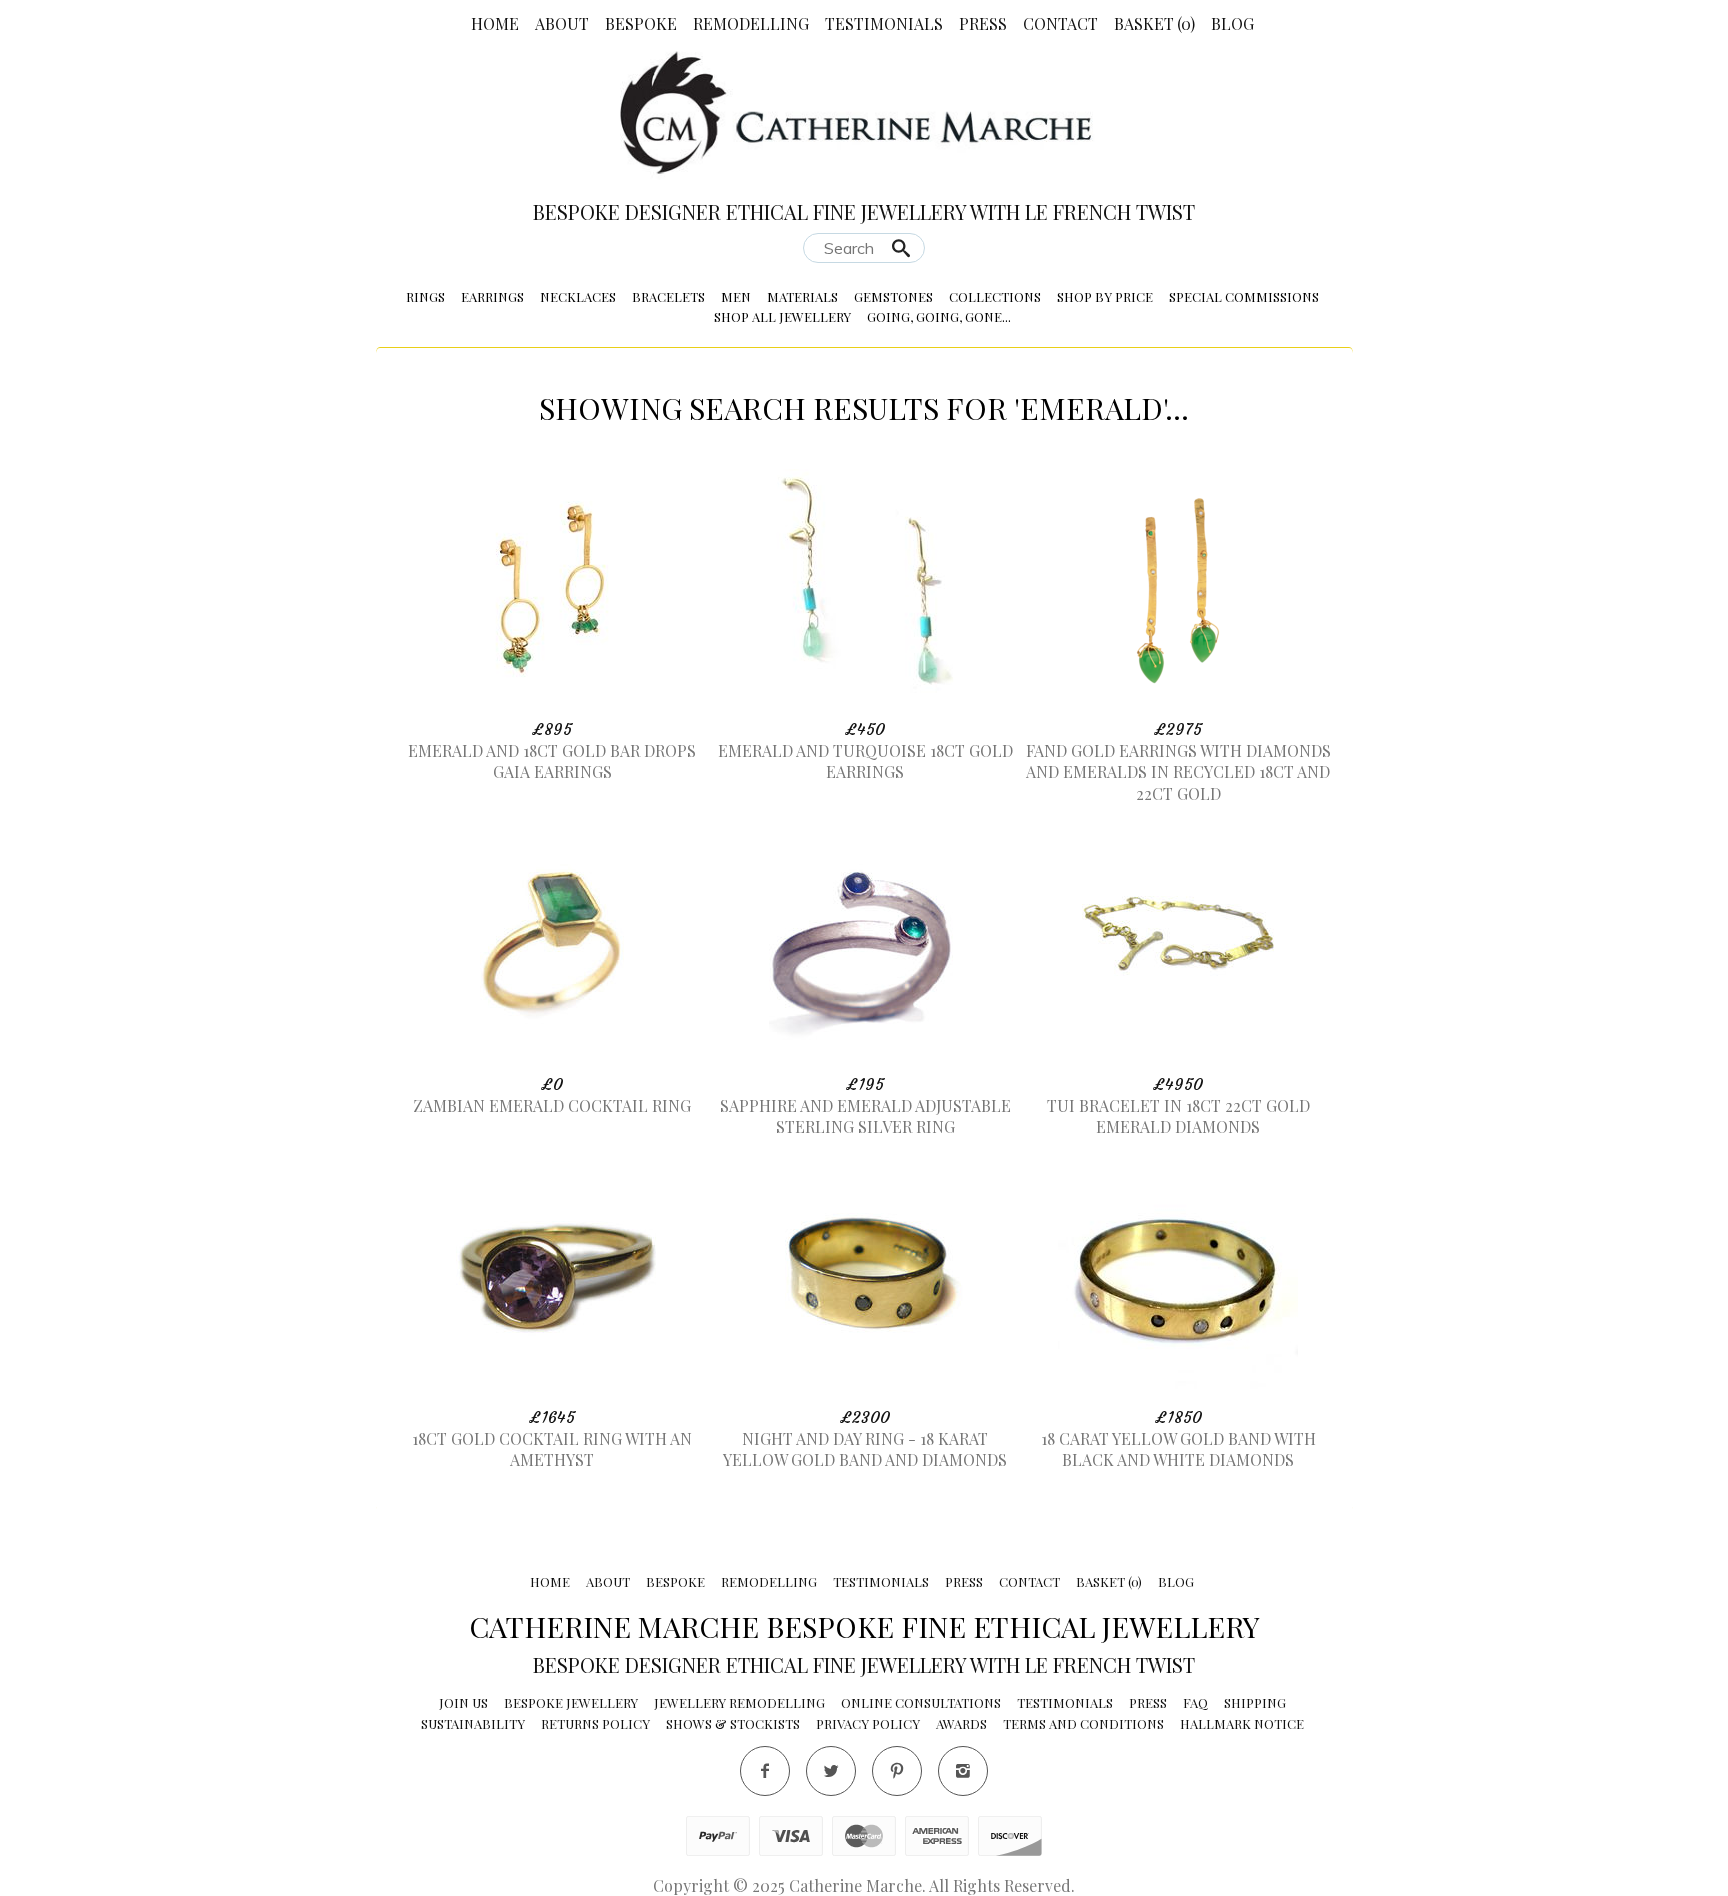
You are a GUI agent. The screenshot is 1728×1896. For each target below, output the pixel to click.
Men (736, 296)
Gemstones (893, 296)
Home (495, 23)
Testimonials (884, 23)
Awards (961, 1723)
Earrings (492, 296)
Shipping (1255, 1702)
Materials (802, 296)
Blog (1232, 23)
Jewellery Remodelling (739, 1702)
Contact (1060, 23)
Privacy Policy (868, 1723)
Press (983, 23)
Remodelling (751, 23)
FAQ (1195, 1702)
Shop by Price (1105, 296)
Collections (995, 296)
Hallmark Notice (1242, 1723)
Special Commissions (1244, 296)
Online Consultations (921, 1702)
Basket (1154, 23)
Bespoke (641, 23)
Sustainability (473, 1723)
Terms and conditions (1083, 1723)
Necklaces (578, 296)
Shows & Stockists (733, 1723)
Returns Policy (595, 1723)
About (562, 23)
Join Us (463, 1702)
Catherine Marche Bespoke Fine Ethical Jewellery (864, 1626)
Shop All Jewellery (782, 316)
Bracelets (668, 296)
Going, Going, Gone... (939, 316)
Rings (425, 296)
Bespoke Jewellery (571, 1702)
